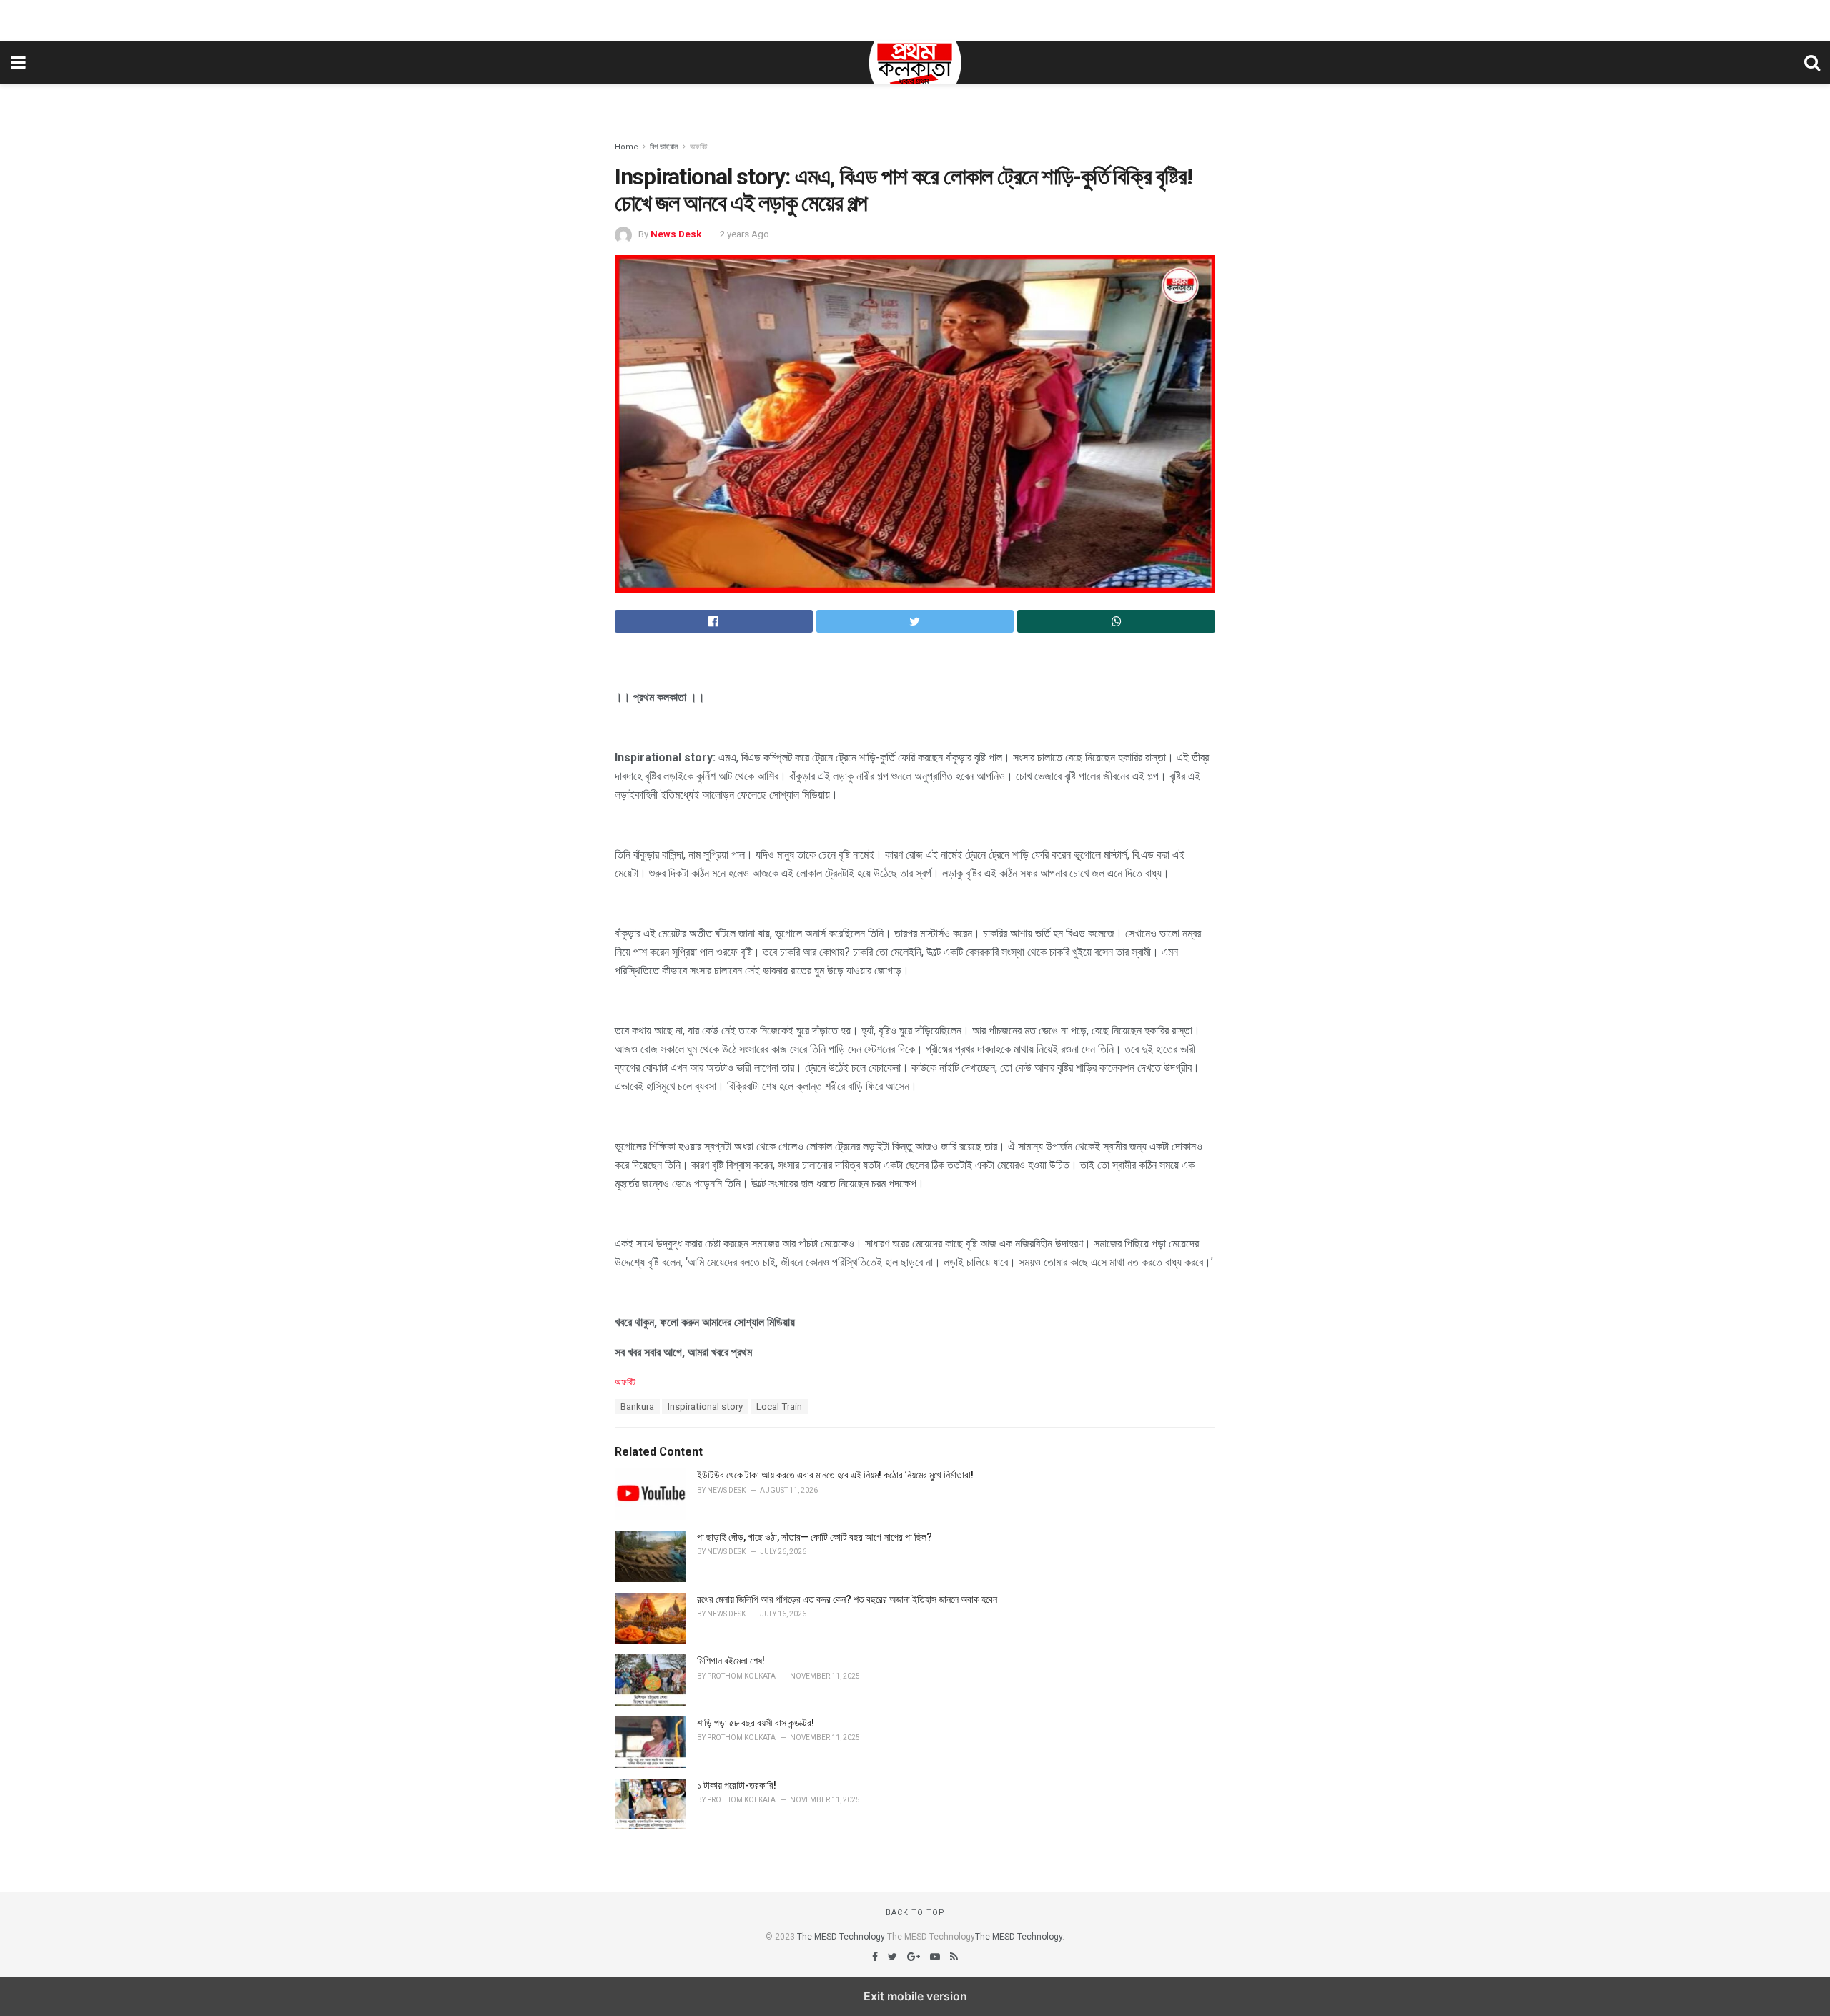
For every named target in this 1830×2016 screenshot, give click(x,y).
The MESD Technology (841, 1937)
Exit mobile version (915, 1996)
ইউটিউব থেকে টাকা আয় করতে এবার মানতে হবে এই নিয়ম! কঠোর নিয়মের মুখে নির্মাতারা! (835, 1475)
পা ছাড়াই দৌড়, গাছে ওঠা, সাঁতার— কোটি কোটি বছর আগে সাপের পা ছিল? (815, 1537)
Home (627, 147)
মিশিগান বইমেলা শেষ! (731, 1661)
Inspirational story (705, 1407)
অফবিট (698, 147)
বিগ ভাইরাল (664, 147)
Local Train (779, 1407)
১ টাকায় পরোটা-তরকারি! (737, 1785)
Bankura (637, 1407)
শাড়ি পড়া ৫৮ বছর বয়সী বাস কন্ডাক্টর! (756, 1723)
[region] (915, 18)
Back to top (915, 1913)
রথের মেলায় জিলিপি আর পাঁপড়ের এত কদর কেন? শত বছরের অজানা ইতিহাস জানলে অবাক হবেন (847, 1599)
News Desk (676, 234)
